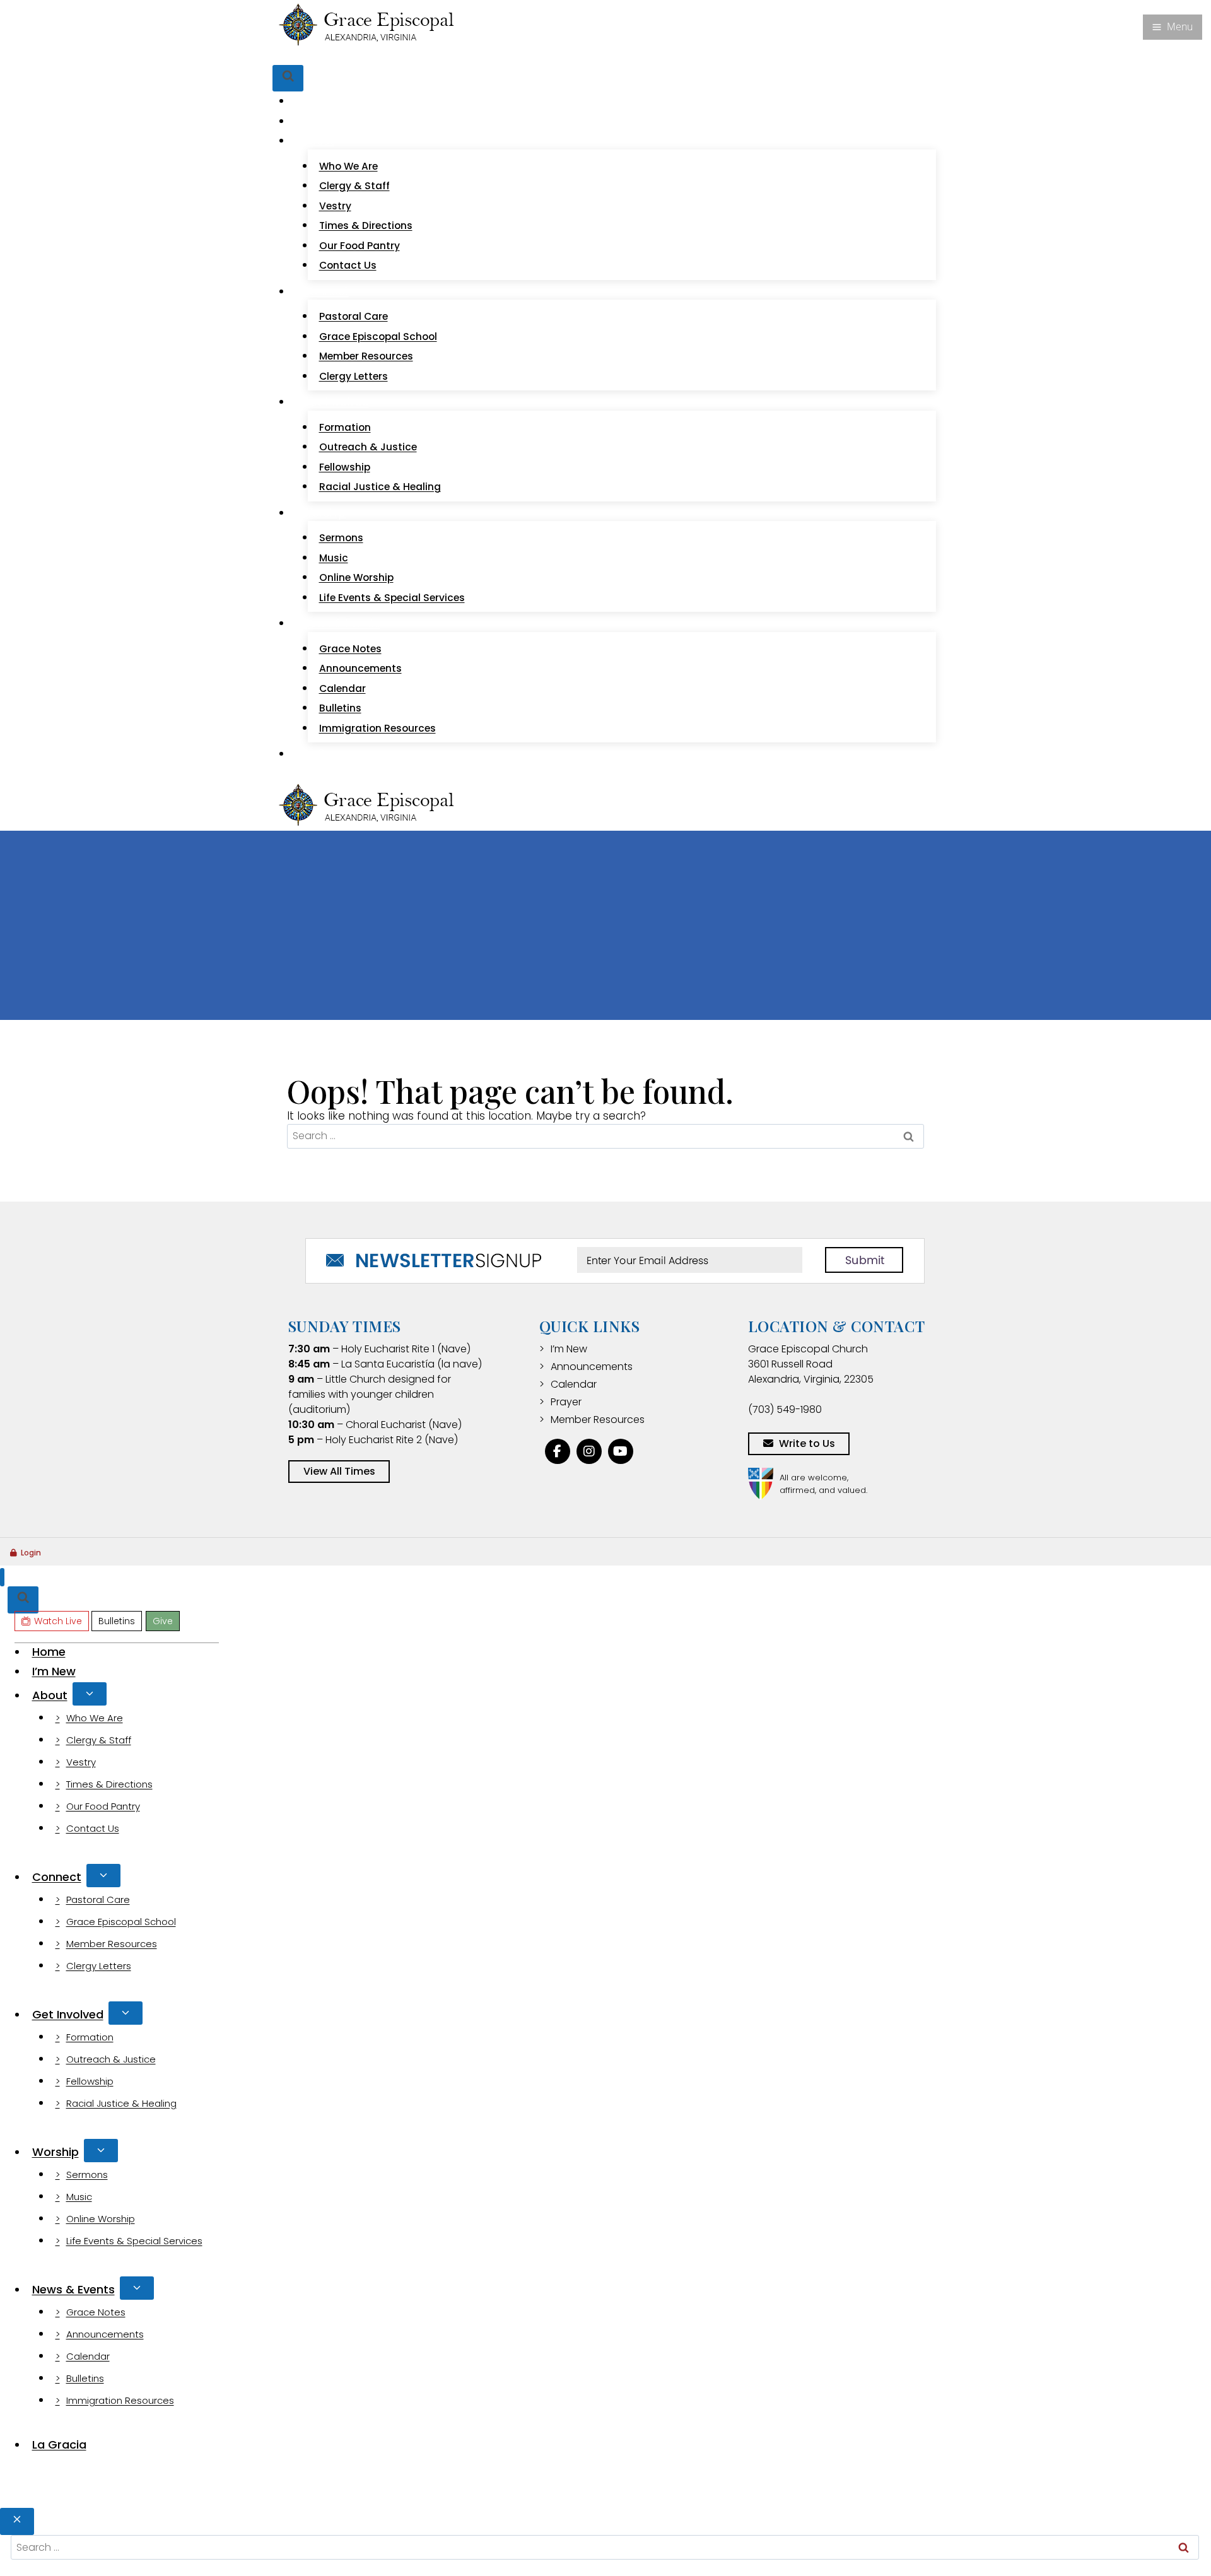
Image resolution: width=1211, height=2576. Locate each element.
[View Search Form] (288, 79)
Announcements (360, 668)
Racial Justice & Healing (380, 487)
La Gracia (327, 754)
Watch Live (319, 56)
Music (334, 558)
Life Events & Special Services (392, 598)
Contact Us (348, 265)
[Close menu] (2, 1577)
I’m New (323, 121)
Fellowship (345, 467)
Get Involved (68, 2014)
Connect (57, 1877)
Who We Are (348, 166)
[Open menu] (1173, 27)
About (50, 1695)
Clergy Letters (354, 376)
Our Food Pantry (360, 246)
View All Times (339, 1471)
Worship (56, 2152)
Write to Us (807, 1443)
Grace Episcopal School (378, 337)
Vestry (335, 206)
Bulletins (373, 56)
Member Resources (366, 356)
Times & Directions (366, 225)
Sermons (341, 538)
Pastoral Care (354, 316)
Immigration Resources (377, 728)
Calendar (342, 688)
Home (319, 101)
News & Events (73, 2289)
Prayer (566, 1402)
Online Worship (356, 577)
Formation (345, 427)
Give (409, 56)
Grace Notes (350, 649)
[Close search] (17, 2521)
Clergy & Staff (354, 186)
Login (31, 1553)
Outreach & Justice (368, 447)
